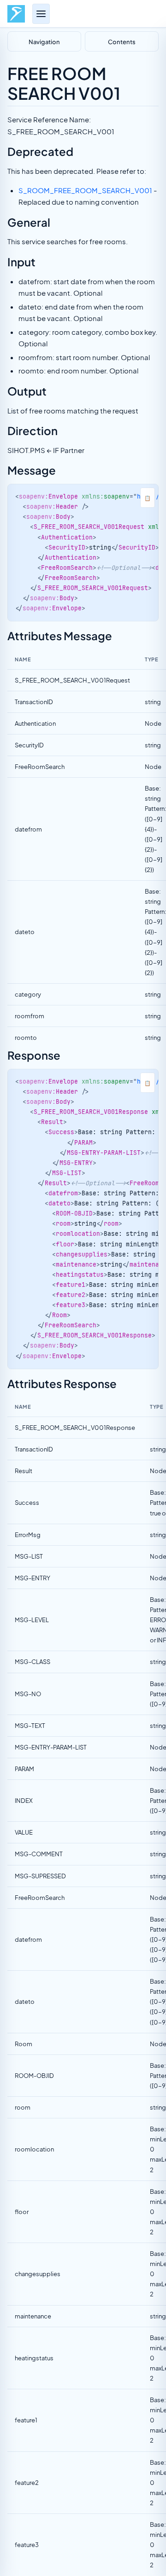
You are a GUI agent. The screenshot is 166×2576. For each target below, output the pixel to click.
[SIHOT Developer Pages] (16, 14)
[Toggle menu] (41, 14)
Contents (122, 41)
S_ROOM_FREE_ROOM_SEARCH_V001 (85, 190)
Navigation (44, 41)
